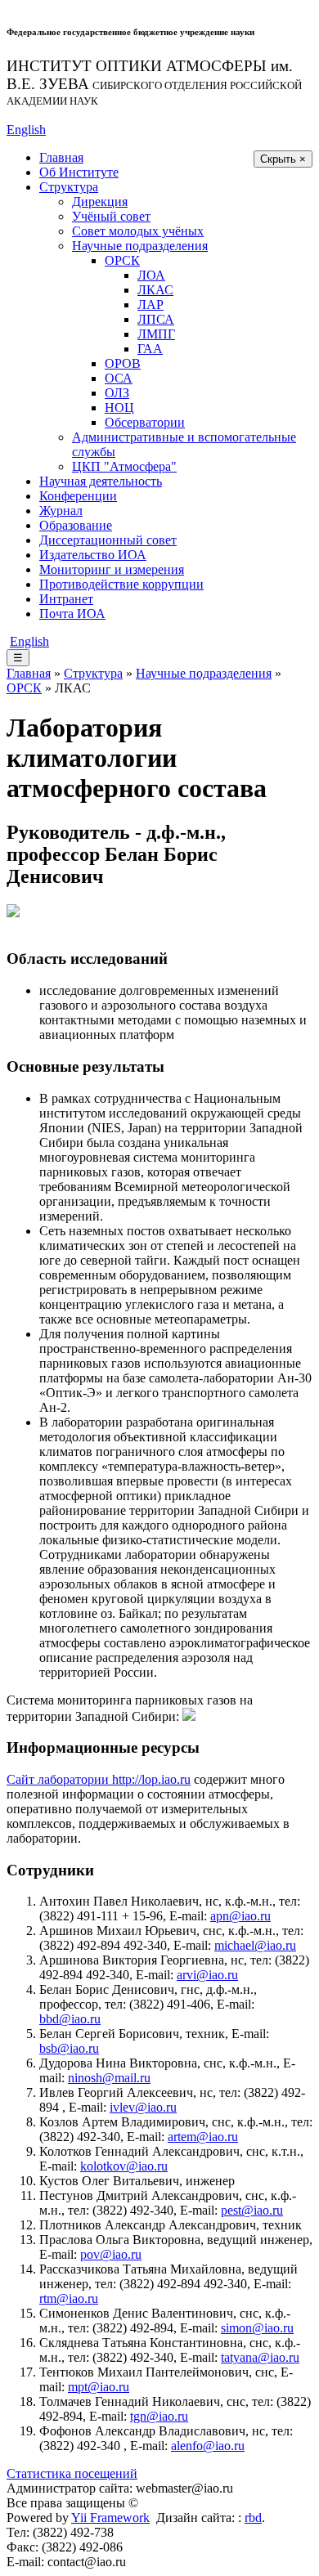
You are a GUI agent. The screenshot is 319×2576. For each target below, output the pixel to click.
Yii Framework (110, 2518)
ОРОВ (123, 363)
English (26, 130)
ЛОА (151, 275)
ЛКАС (155, 290)
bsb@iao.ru (69, 2048)
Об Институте (79, 172)
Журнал (61, 511)
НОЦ (119, 408)
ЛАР (151, 305)
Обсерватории (145, 422)
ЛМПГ (156, 334)
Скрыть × (283, 159)
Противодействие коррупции (121, 584)
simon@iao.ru (257, 2328)
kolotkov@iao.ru (124, 2166)
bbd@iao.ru (70, 2019)
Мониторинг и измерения (112, 569)
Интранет (66, 599)
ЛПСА (156, 319)
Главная (61, 157)
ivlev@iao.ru (143, 2107)
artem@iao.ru (203, 2137)
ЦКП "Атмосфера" (124, 466)
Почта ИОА (72, 614)
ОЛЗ (117, 393)
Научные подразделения (140, 246)
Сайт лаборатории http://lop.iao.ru (99, 1779)
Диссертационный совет (108, 540)
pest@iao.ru (252, 2210)
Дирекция (100, 202)
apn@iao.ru (240, 1916)
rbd (253, 2518)
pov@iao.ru (111, 2254)
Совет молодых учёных (138, 231)
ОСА (119, 378)
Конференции (78, 496)
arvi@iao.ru (207, 1975)
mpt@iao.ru (99, 2387)
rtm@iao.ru (69, 2298)
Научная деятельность (101, 481)
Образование (76, 525)
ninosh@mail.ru (109, 2078)
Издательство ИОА (93, 555)
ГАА (150, 349)
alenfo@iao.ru (208, 2446)
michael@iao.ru (255, 1945)
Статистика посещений (72, 2473)
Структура (69, 187)
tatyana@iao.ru (260, 2357)
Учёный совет (111, 216)
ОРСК (122, 260)
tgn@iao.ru (159, 2416)
